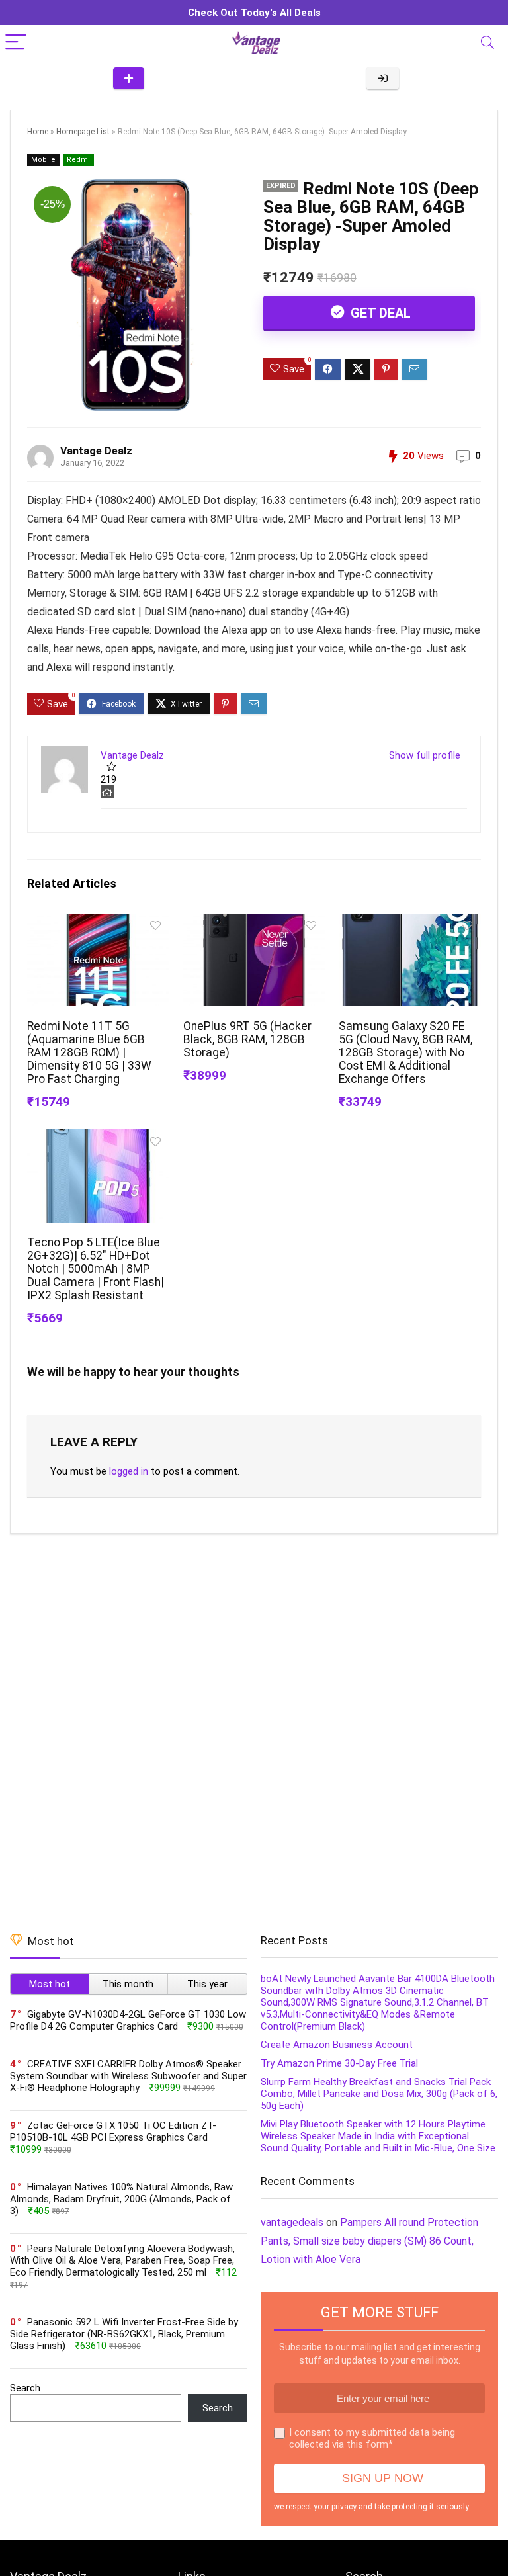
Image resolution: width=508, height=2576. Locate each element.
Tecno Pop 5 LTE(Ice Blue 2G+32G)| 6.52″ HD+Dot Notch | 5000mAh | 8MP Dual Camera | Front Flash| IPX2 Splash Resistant (96, 1269)
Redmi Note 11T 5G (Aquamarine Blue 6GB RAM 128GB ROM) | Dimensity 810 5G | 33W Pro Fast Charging (89, 1052)
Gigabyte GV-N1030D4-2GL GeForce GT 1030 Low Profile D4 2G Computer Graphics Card (128, 2020)
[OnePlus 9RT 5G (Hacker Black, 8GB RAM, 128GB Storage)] (254, 923)
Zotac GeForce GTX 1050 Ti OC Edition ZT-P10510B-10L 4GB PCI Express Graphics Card (113, 2131)
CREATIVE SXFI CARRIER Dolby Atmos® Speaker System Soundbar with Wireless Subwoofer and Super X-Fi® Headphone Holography (128, 2076)
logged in (129, 1471)
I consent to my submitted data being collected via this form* (372, 2438)
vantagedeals (292, 2222)
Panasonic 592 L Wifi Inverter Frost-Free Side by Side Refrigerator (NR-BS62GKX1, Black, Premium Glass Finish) (124, 2334)
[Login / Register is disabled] (383, 78)
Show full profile (425, 755)
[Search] (487, 43)
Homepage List (83, 132)
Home (38, 132)
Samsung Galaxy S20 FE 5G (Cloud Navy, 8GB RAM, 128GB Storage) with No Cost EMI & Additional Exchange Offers (405, 1052)
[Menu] (16, 43)
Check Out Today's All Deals (254, 13)
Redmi (78, 160)
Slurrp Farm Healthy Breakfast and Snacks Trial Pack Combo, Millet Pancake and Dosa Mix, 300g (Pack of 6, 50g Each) (379, 2094)
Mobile (43, 160)
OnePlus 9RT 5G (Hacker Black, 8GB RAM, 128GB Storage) (247, 1039)
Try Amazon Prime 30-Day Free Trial (339, 2063)
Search (25, 2388)
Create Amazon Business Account (337, 2045)
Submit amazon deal (129, 78)
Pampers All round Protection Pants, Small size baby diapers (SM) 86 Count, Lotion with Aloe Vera (369, 2241)
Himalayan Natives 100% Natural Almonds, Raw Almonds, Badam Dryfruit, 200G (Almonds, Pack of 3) (121, 2199)
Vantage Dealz (96, 451)
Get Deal (379, 313)
